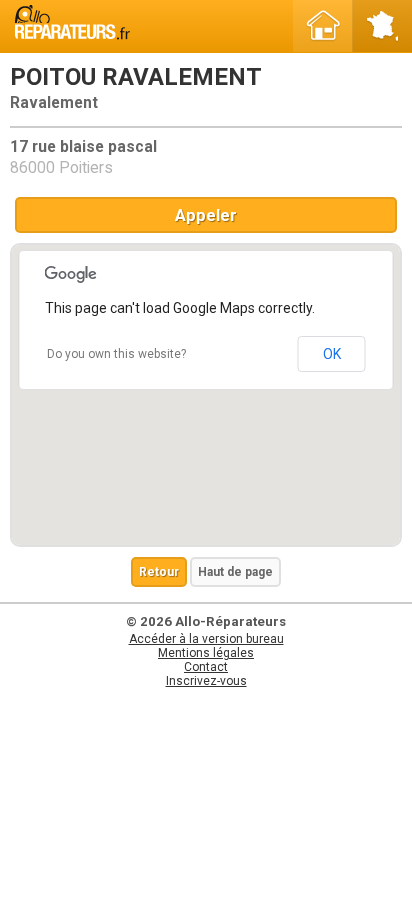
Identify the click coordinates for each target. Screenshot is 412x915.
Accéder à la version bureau (206, 639)
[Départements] (382, 26)
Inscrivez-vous (206, 681)
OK (332, 354)
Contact (206, 667)
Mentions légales (206, 653)
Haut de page (235, 572)
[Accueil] (323, 26)
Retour (159, 572)
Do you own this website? (116, 354)
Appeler (206, 215)
